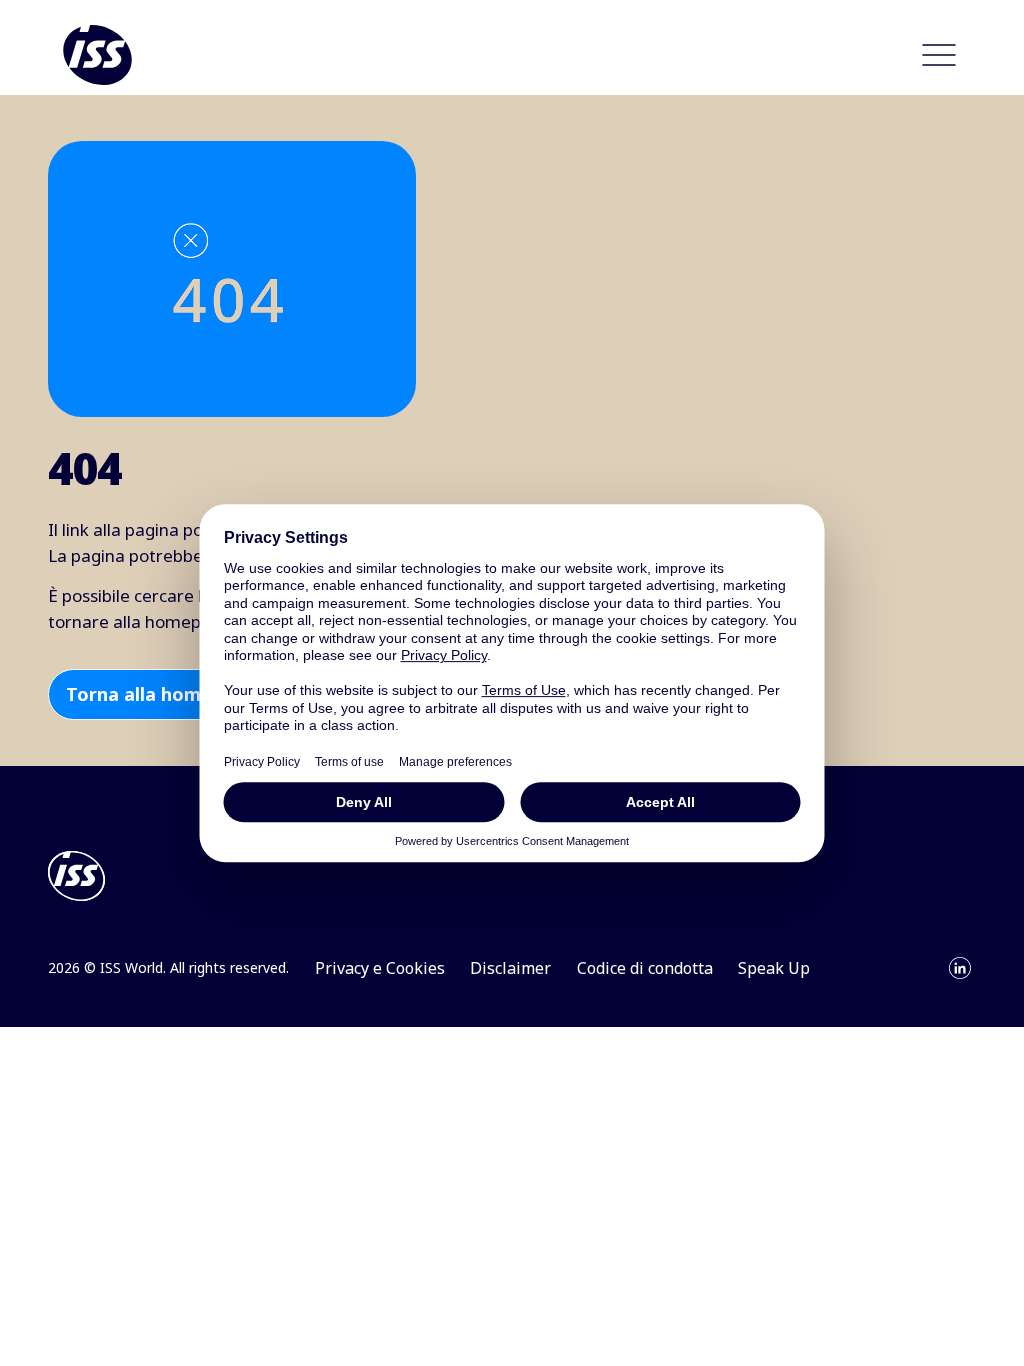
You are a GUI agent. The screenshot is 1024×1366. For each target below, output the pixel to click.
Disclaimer (510, 968)
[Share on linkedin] (960, 968)
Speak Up (774, 968)
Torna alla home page (163, 694)
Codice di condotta (645, 968)
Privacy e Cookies (380, 968)
